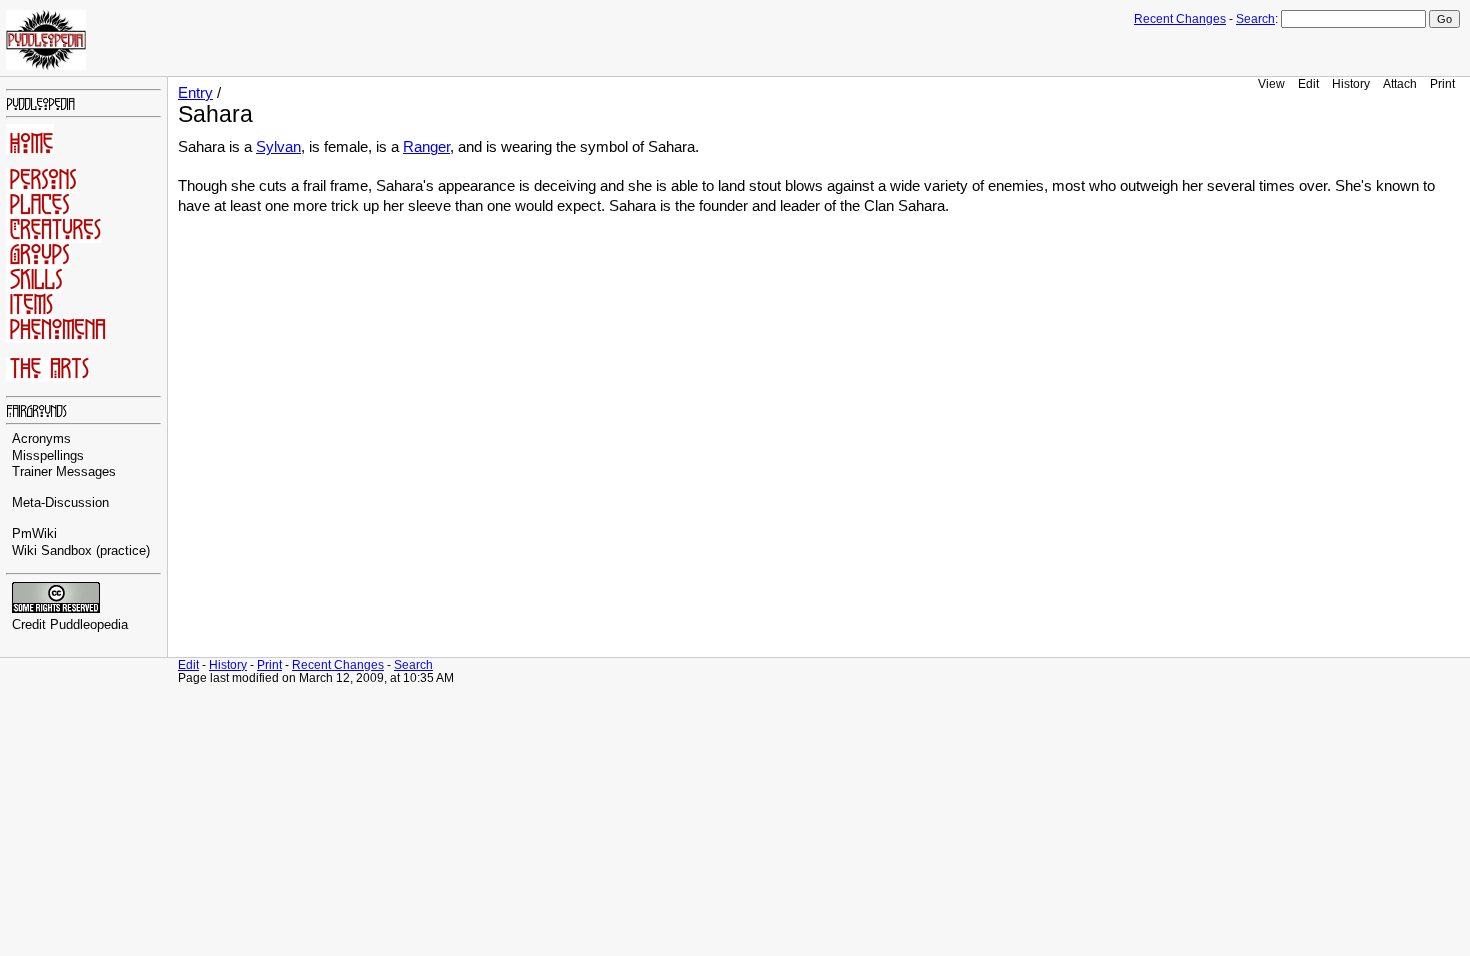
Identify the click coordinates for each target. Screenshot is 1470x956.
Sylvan (278, 147)
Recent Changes (1180, 19)
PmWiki (34, 534)
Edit (1308, 83)
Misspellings (48, 456)
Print (1442, 83)
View (1271, 83)
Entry (195, 93)
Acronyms (41, 439)
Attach (1400, 83)
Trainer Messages (64, 472)
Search (1255, 19)
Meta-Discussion (60, 503)
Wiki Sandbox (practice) (81, 551)
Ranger (426, 147)
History (1351, 83)
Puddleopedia (89, 625)
